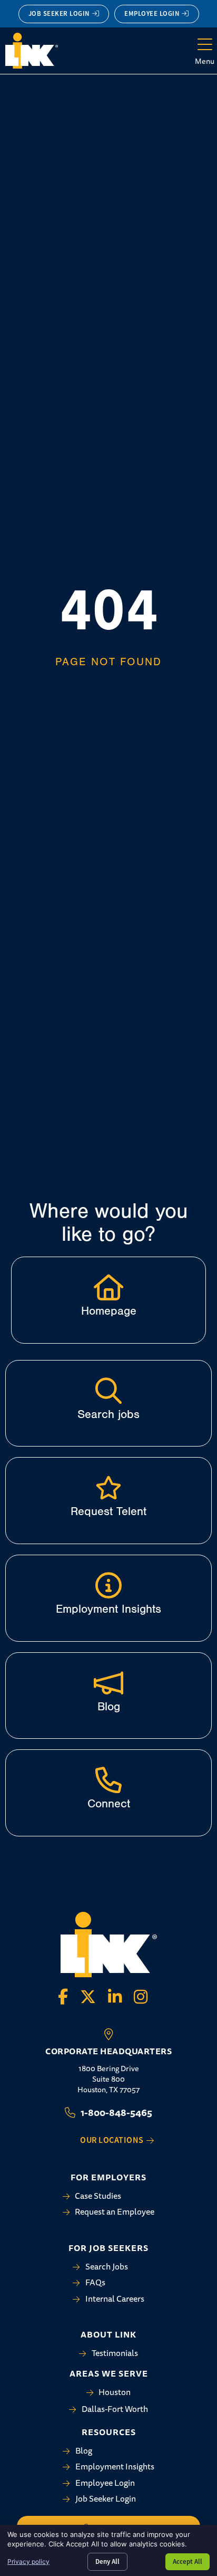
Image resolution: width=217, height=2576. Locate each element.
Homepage (109, 1311)
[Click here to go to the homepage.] (108, 1287)
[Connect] (108, 1780)
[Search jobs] (108, 1391)
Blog (109, 1707)
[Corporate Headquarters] (108, 2034)
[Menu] (205, 45)
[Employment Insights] (108, 1585)
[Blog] (108, 1683)
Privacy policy (28, 2561)
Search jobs (108, 1414)
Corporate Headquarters (108, 2051)
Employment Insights (108, 1609)
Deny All (107, 2561)
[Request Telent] (108, 1488)
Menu (205, 61)
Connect (109, 1804)
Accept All (188, 2561)
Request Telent (108, 1511)
